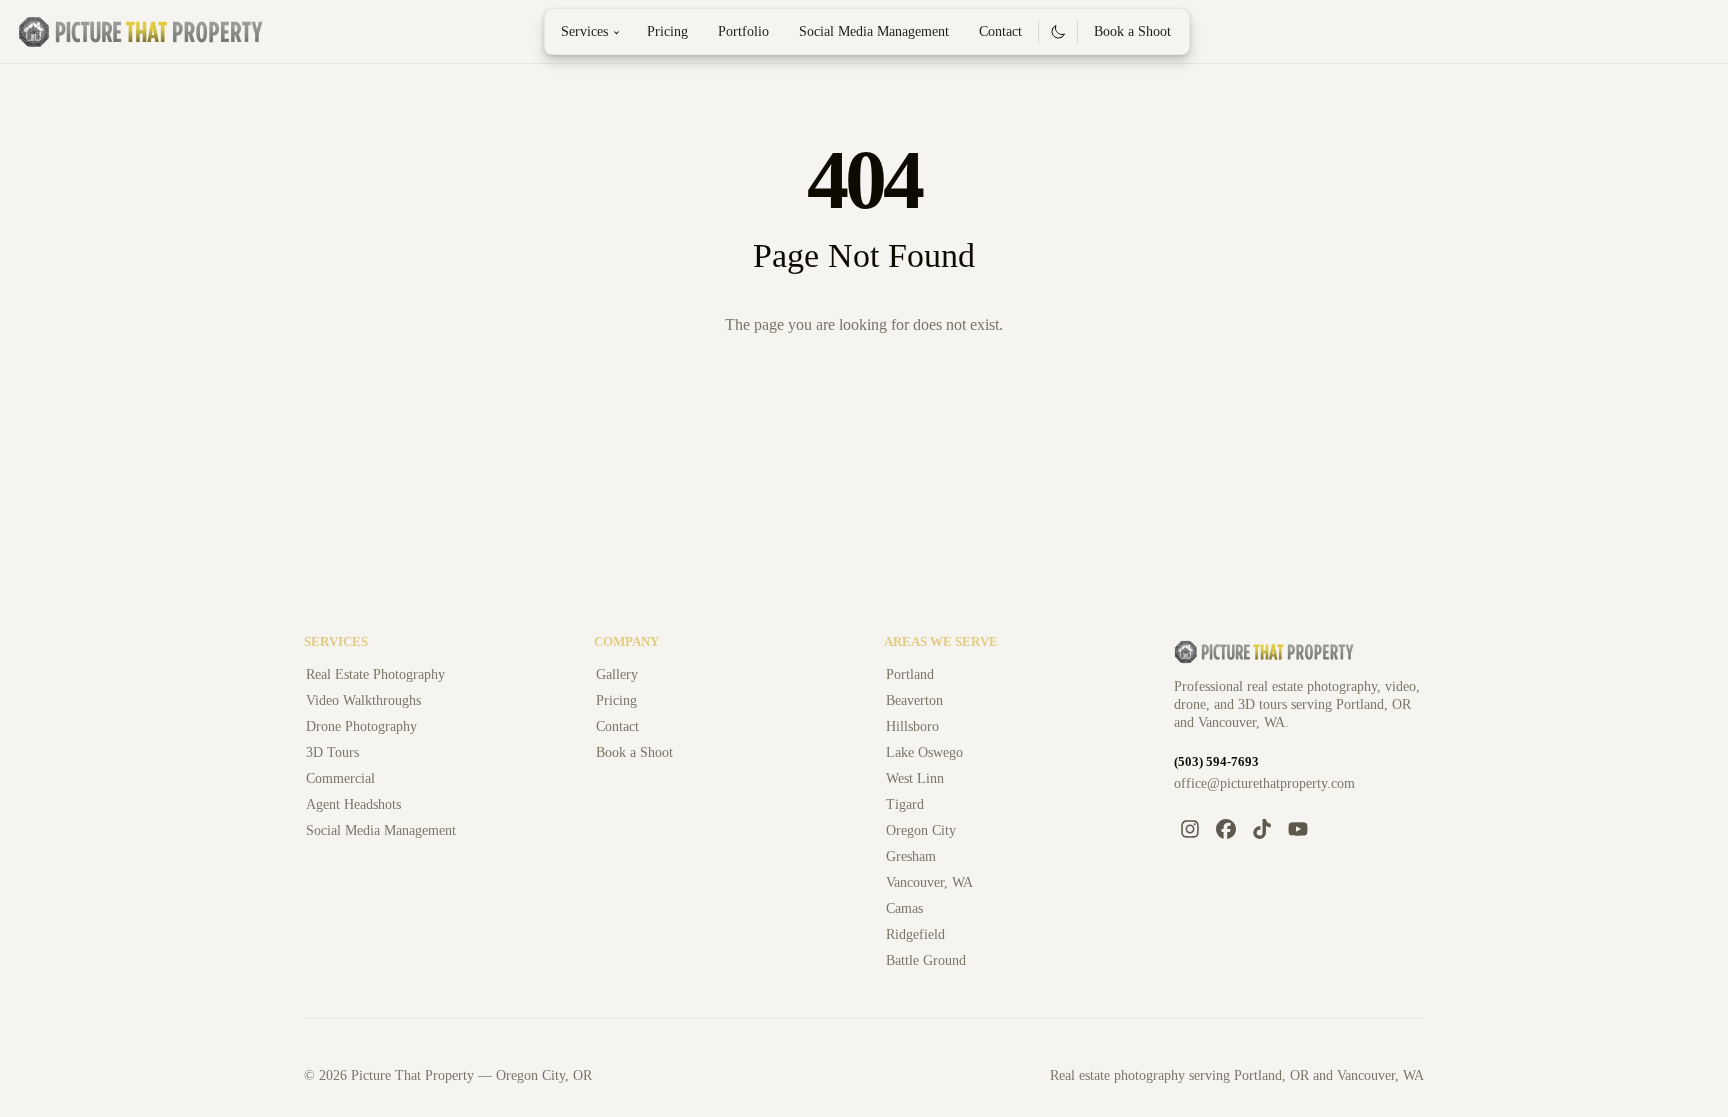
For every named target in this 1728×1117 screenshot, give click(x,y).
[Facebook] (1226, 829)
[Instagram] (1190, 829)
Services (593, 31)
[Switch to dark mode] (1058, 32)
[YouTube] (1298, 829)
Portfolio (743, 31)
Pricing (667, 31)
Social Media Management (874, 31)
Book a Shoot (1132, 31)
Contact (1000, 31)
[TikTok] (1262, 829)
